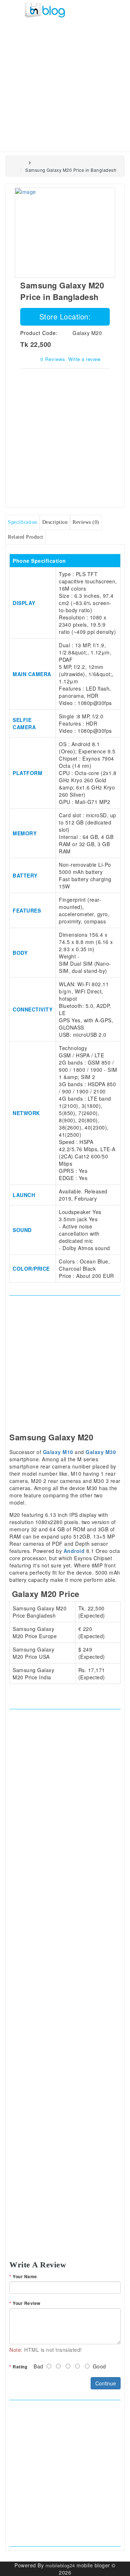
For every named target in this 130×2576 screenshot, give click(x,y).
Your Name (25, 2277)
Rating (20, 2367)
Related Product (26, 537)
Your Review (27, 2303)
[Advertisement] (65, 83)
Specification (23, 522)
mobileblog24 (60, 2565)
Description (55, 522)
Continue (106, 2383)
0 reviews (53, 359)
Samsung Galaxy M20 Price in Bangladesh (71, 170)
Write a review (84, 359)
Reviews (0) (86, 522)
